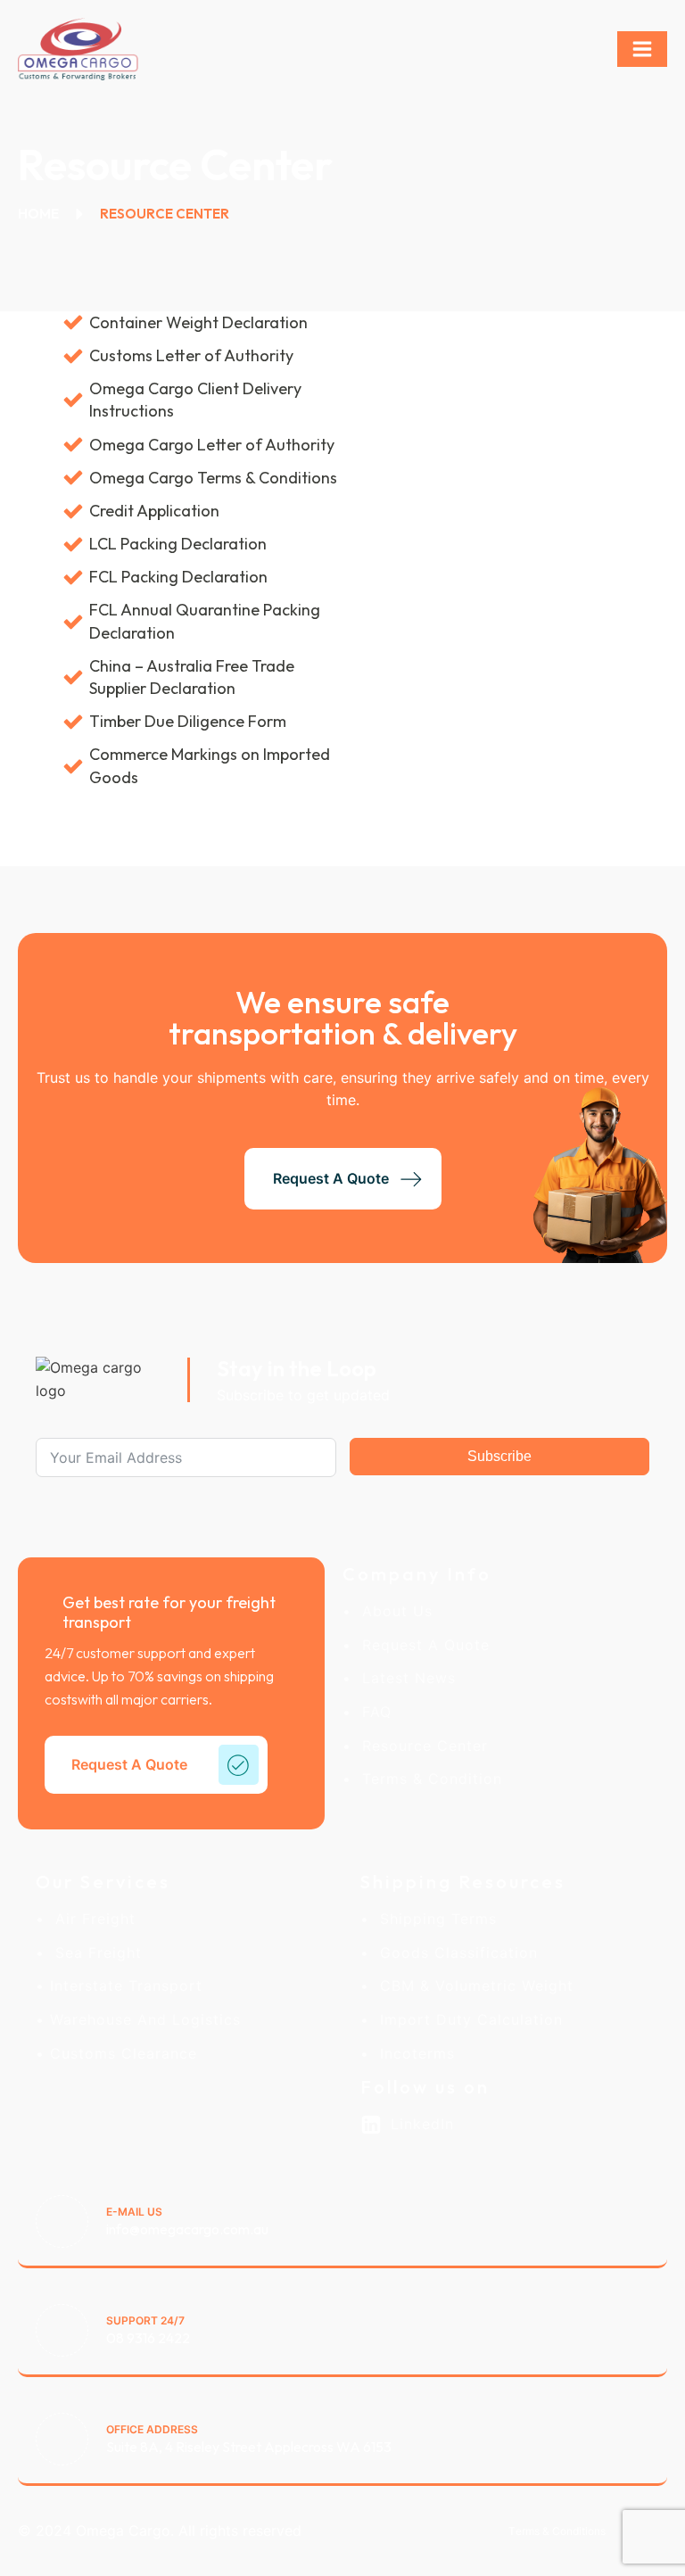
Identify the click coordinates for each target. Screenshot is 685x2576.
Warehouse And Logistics (143, 2020)
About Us (392, 1612)
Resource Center (420, 1746)
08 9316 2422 (148, 2338)
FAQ (371, 1713)
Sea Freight (93, 1953)
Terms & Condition (427, 1779)
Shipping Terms (433, 1920)
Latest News (404, 1679)
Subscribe (499, 1456)
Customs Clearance (121, 2054)
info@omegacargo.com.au (187, 2229)
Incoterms (412, 2054)
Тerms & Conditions (557, 2531)
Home (38, 214)
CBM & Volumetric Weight (471, 1986)
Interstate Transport (124, 1986)
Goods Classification (454, 1953)
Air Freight (90, 1920)
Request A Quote (421, 1646)
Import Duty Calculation (466, 2020)
